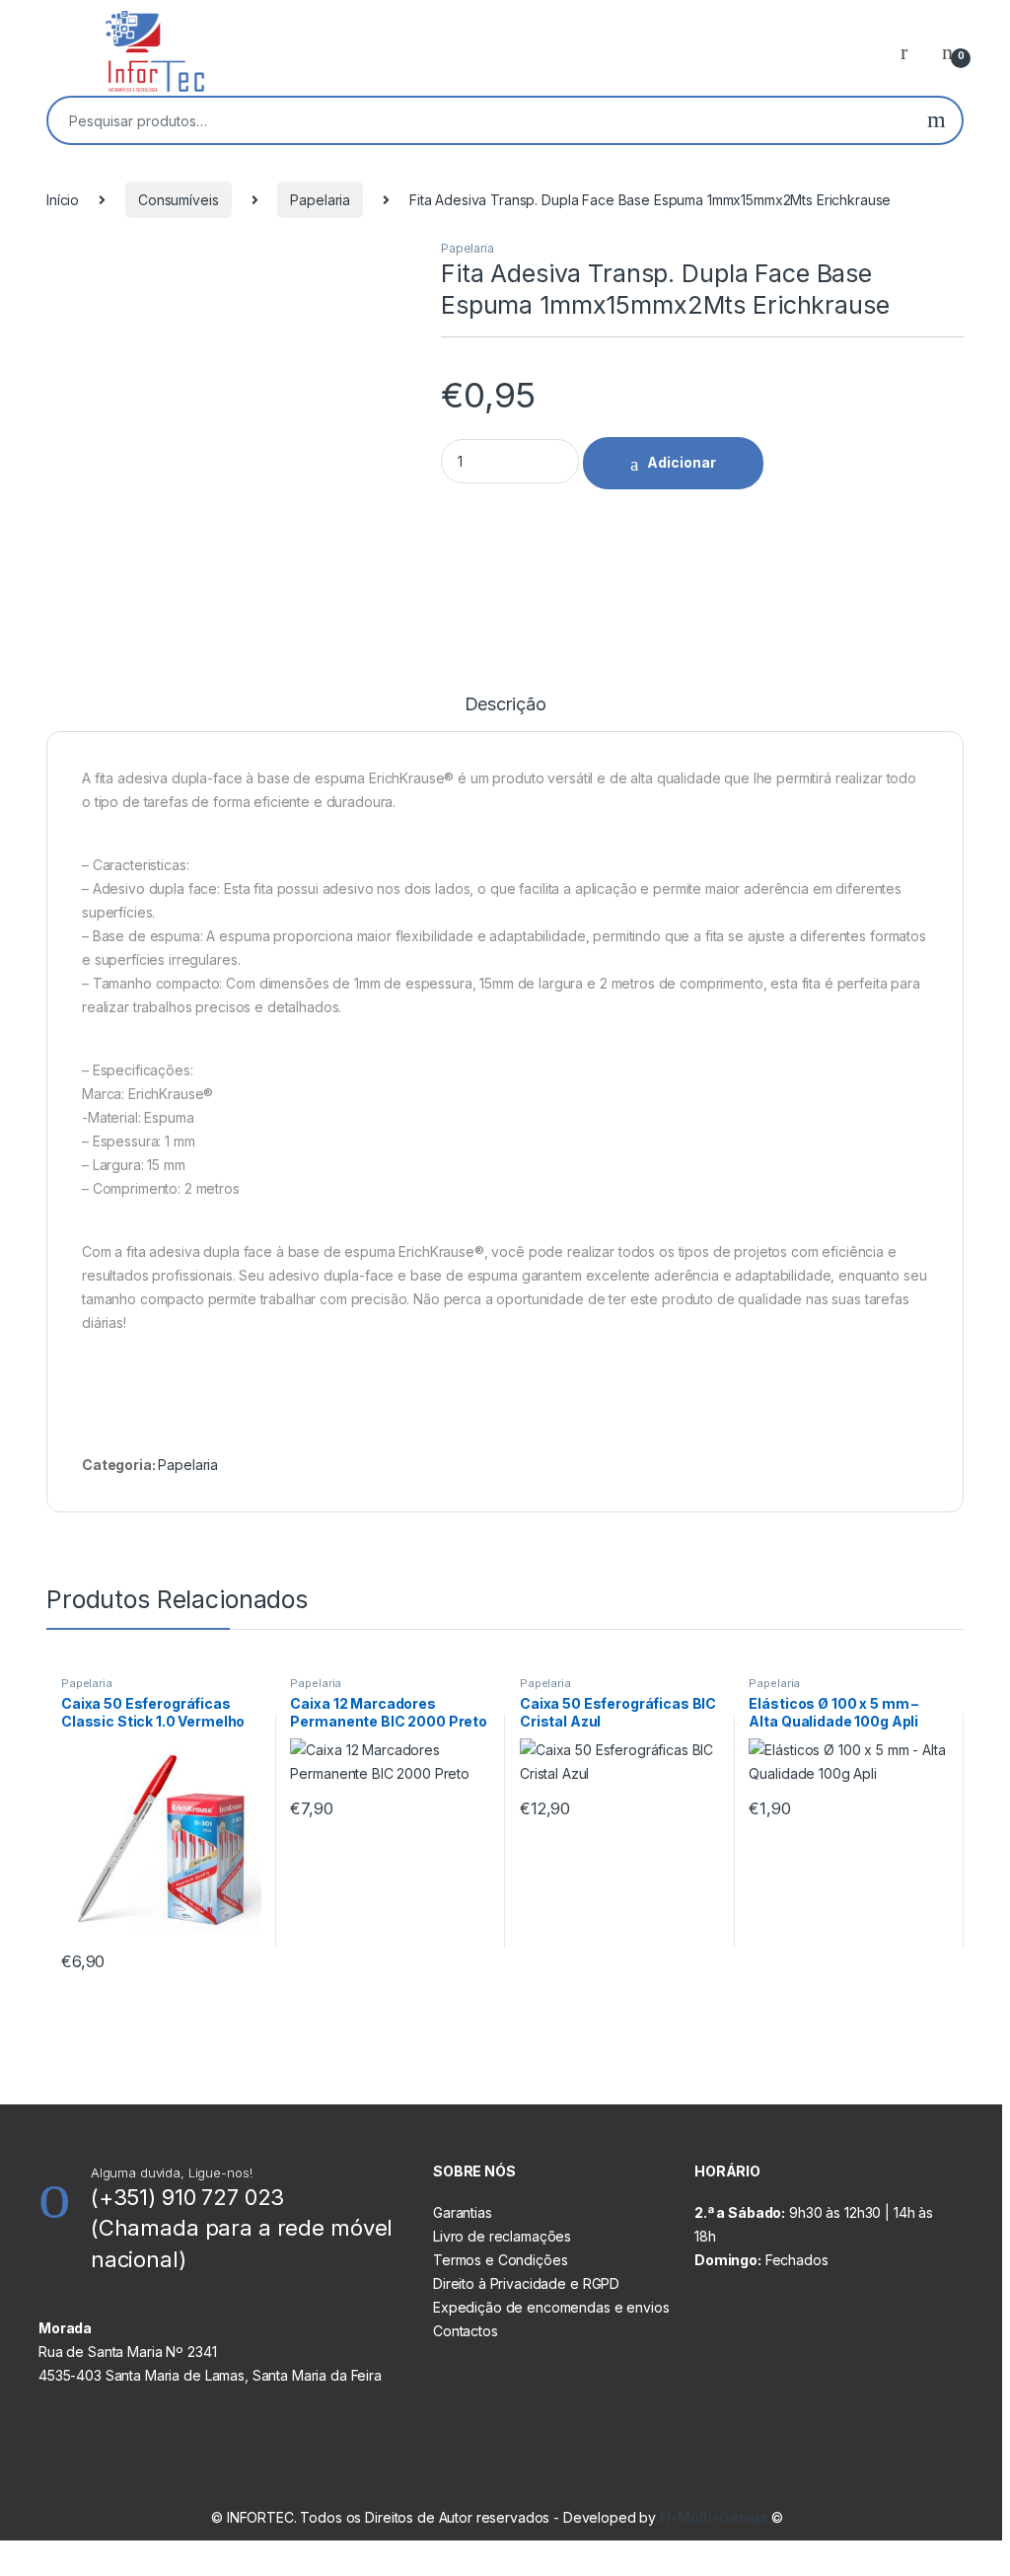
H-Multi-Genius (716, 2517)
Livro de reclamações (502, 2236)
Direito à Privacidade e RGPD (526, 2283)
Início (63, 200)
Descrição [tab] (505, 705)
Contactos (466, 2331)
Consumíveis (178, 200)
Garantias (463, 2212)
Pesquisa (937, 120)
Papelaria (320, 200)
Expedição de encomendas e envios (551, 2307)
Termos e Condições (500, 2260)
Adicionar (682, 462)
